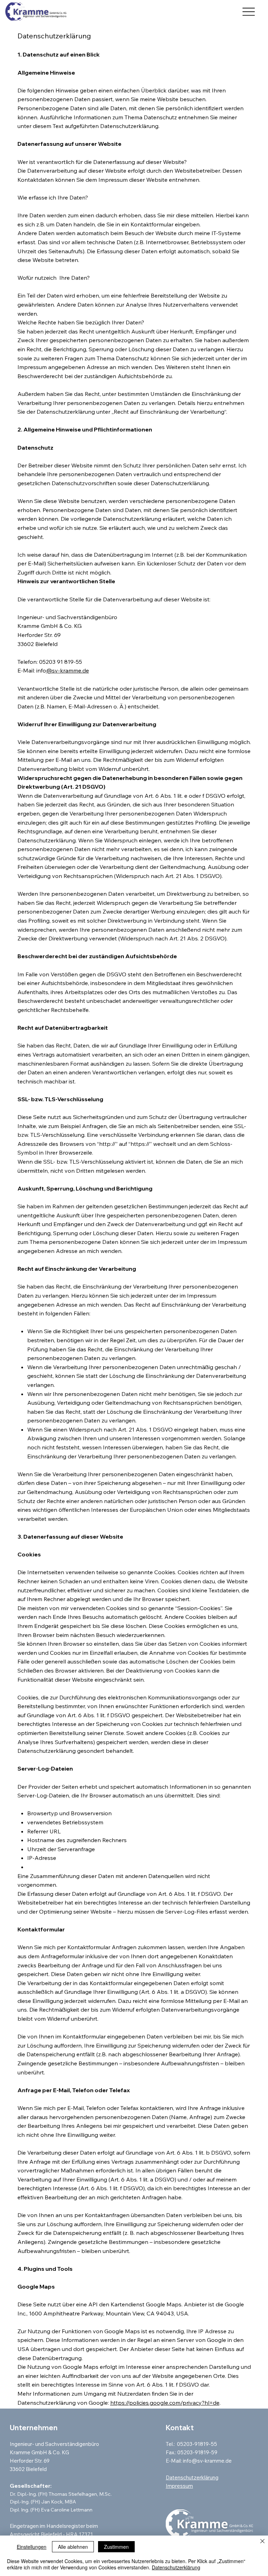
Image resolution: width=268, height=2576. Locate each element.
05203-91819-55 (198, 2444)
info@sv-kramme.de (207, 2461)
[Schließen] (262, 2542)
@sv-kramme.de (68, 670)
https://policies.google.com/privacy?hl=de (165, 2403)
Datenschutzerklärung (192, 2477)
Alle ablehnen (73, 2547)
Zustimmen (116, 2547)
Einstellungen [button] (32, 2547)
